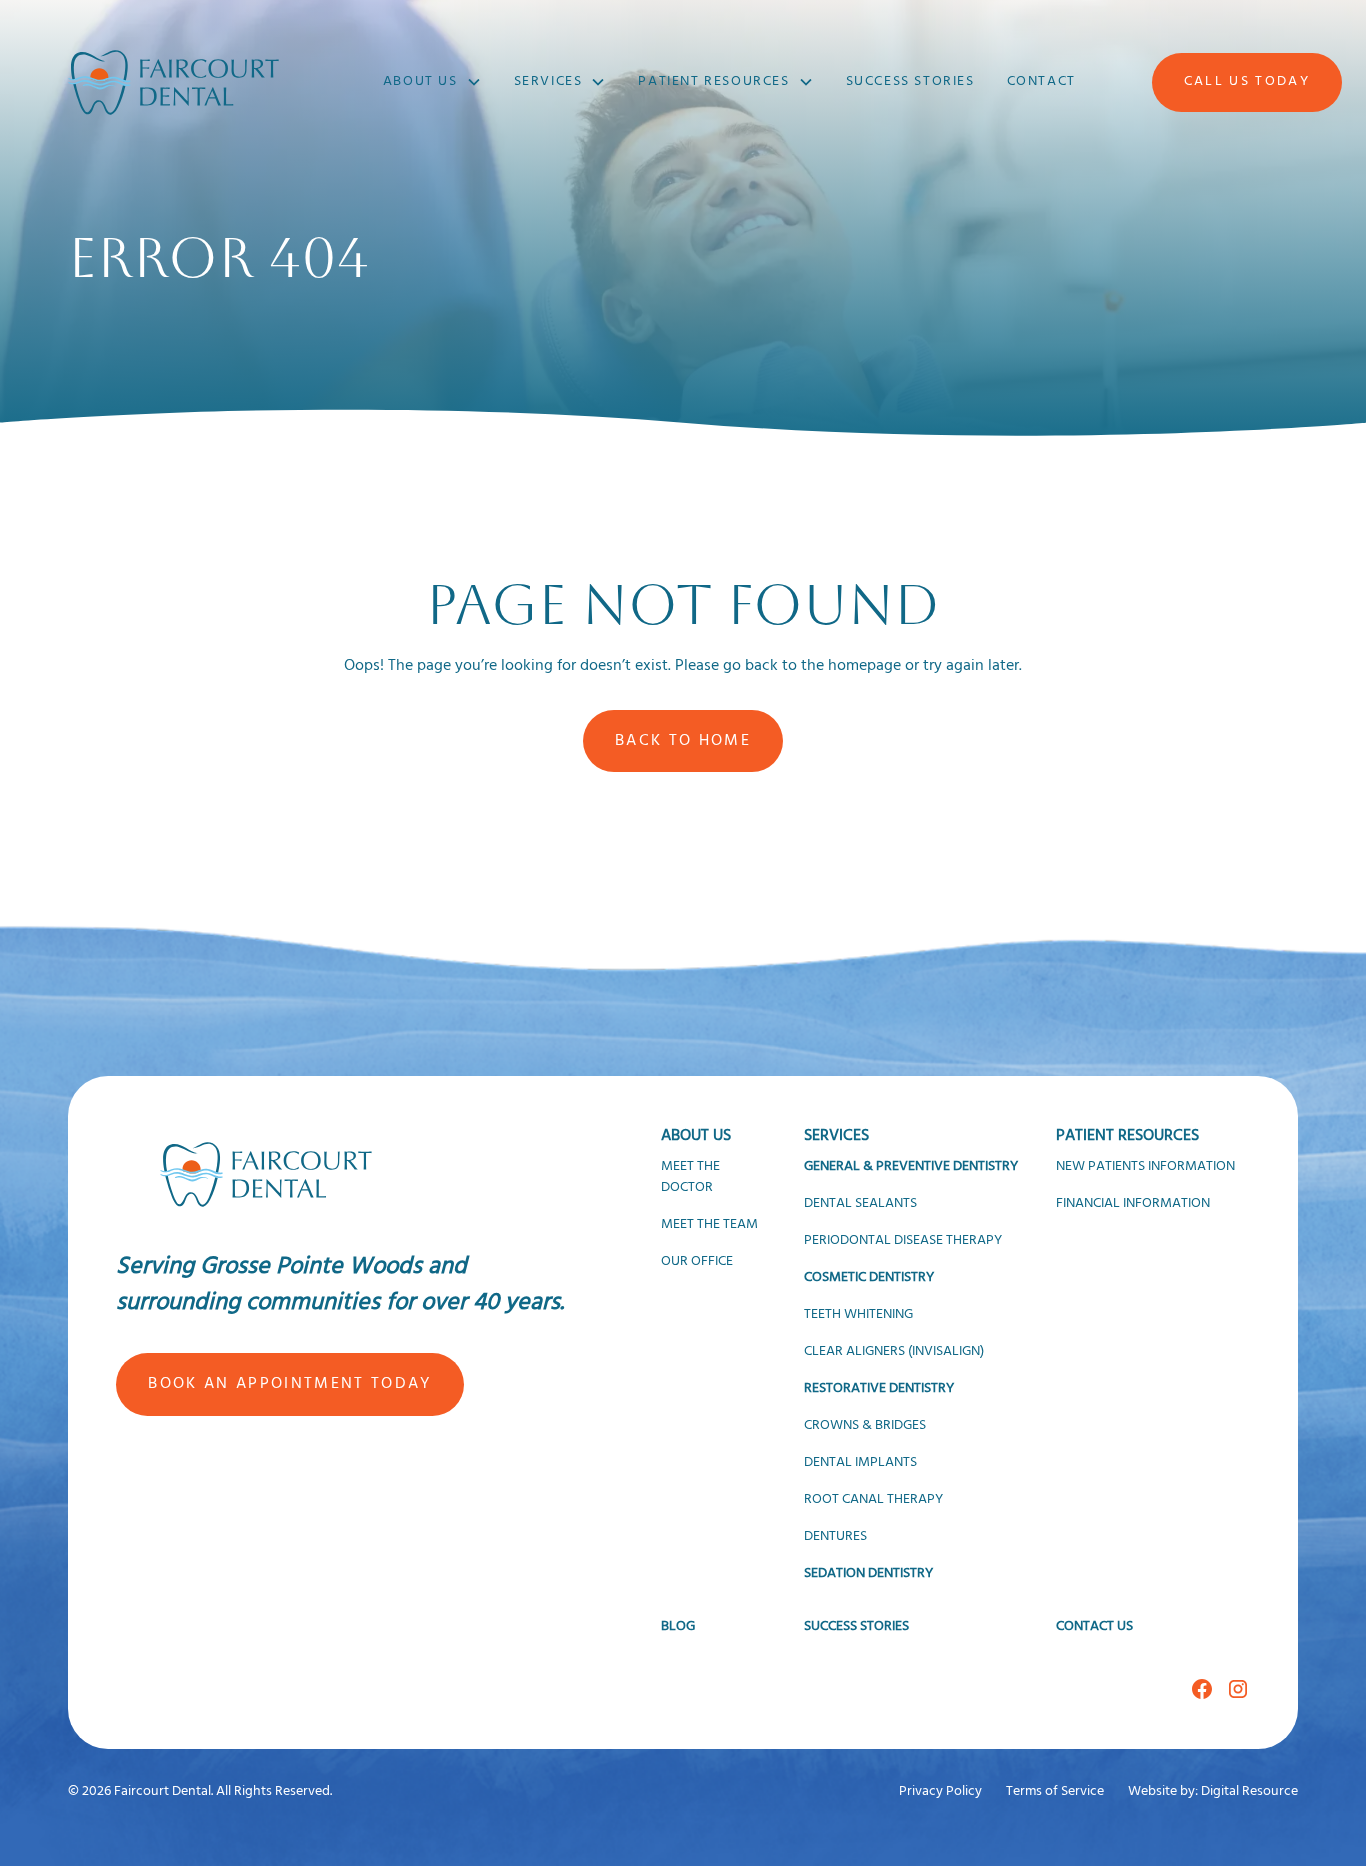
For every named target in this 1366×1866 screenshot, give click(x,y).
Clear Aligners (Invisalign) (894, 1351)
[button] (432, 82)
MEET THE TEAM (709, 1224)
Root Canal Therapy (873, 1499)
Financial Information (1133, 1203)
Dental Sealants (860, 1203)
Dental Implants (860, 1462)
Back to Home (683, 741)
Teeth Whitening (858, 1314)
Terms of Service (1055, 1791)
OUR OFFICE (697, 1261)
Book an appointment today (290, 1384)
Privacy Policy (940, 1791)
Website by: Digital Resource (1213, 1791)
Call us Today (1247, 81)
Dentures (835, 1536)
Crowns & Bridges (865, 1425)
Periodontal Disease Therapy (903, 1240)
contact (1041, 81)
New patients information (1145, 1166)
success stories (910, 81)
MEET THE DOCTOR (690, 1177)
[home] (173, 82)
